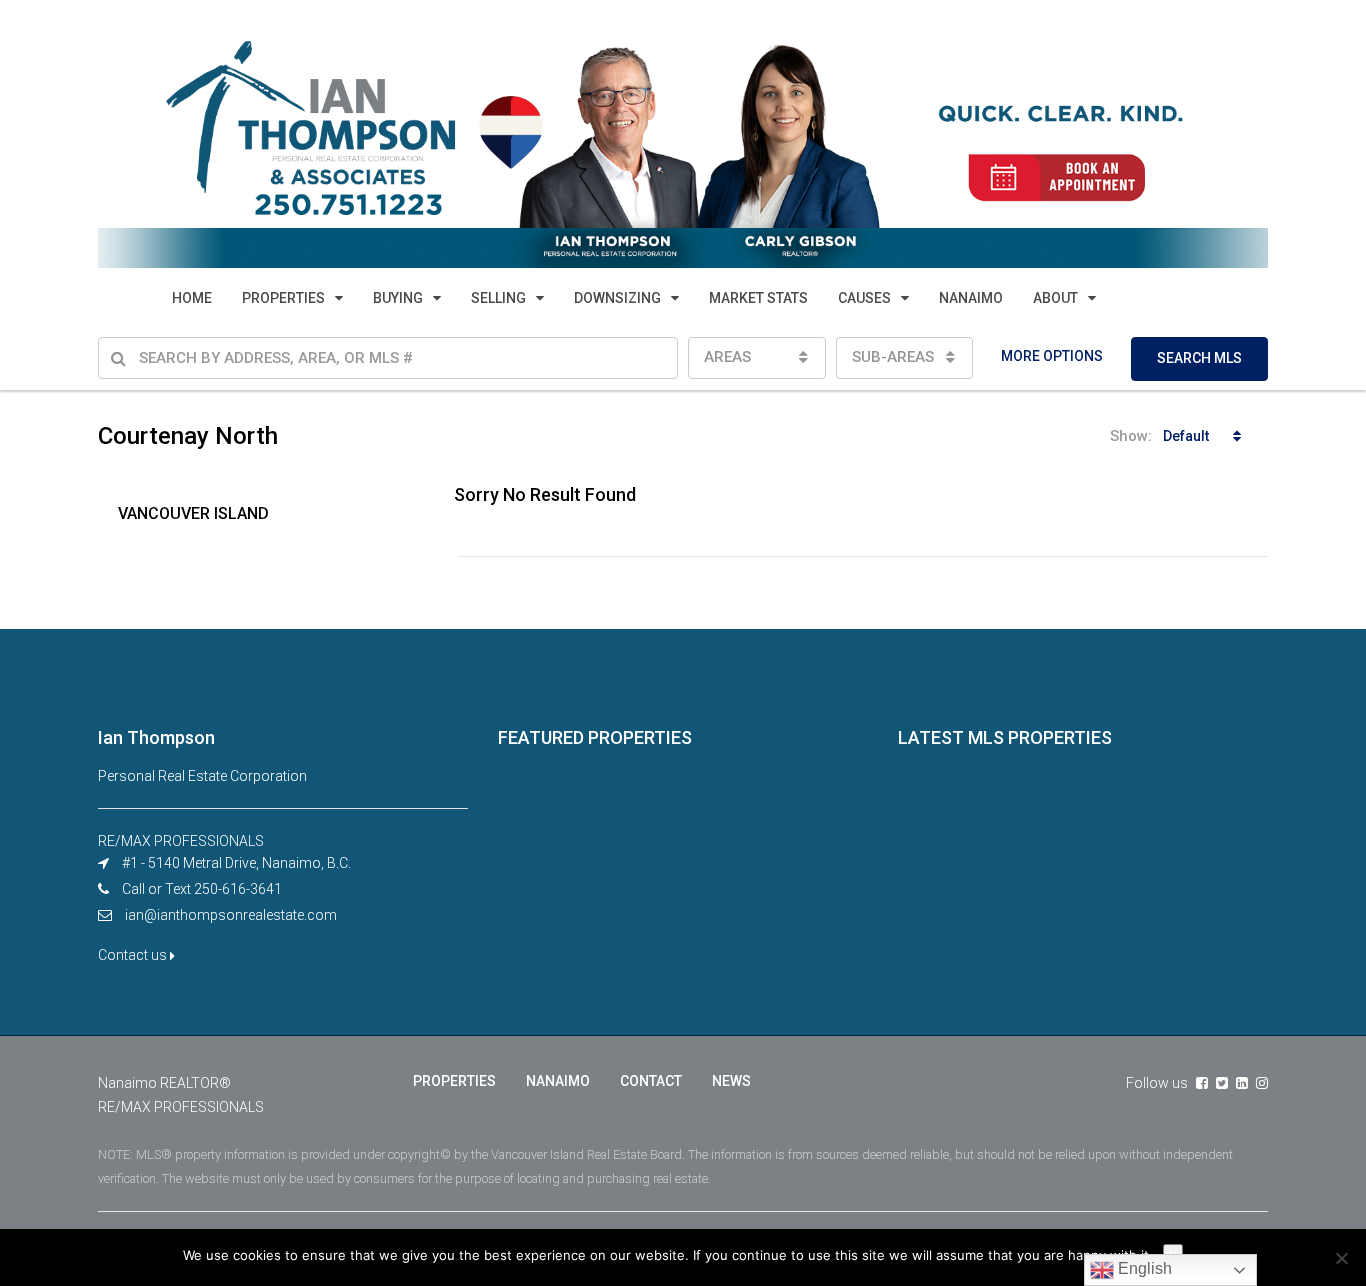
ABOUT (1055, 298)
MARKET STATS (758, 298)
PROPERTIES (283, 298)
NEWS (731, 1081)
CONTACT (651, 1081)
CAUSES (864, 298)
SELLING (498, 298)
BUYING (398, 298)
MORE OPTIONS (1052, 356)
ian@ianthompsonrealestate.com (231, 915)
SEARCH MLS (1199, 358)
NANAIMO (971, 298)
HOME (192, 298)
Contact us (134, 955)
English (1143, 1268)
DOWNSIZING (617, 298)
